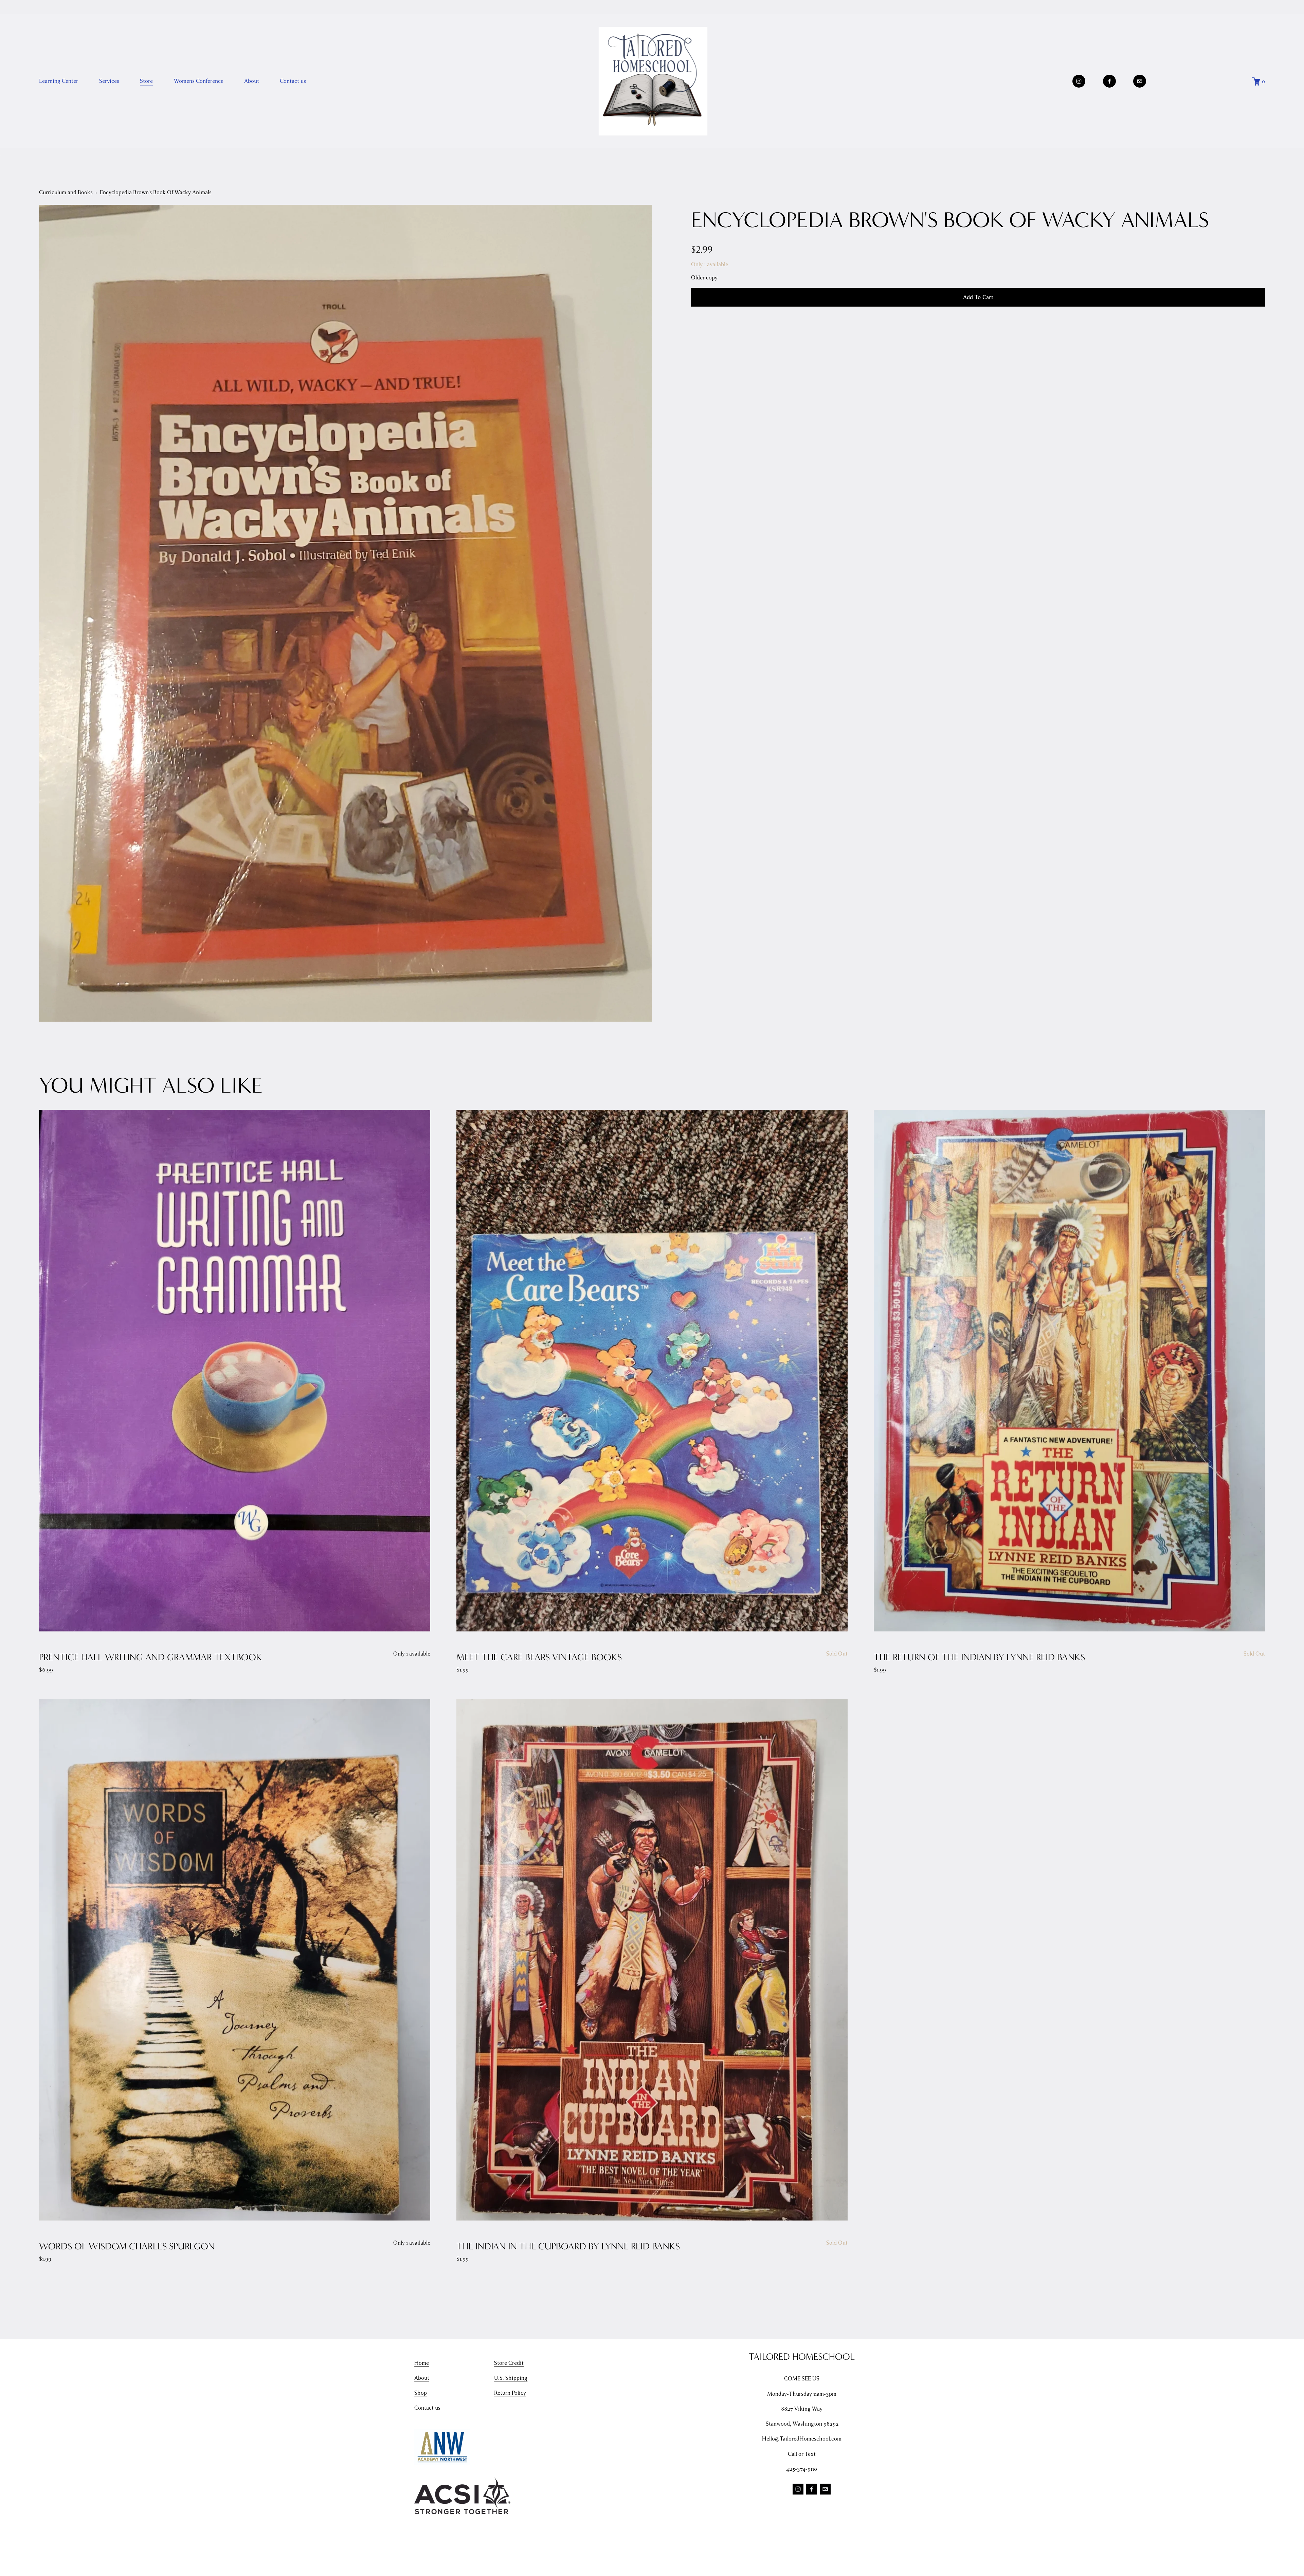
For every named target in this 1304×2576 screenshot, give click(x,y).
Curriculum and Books (66, 192)
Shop (421, 2393)
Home (422, 2363)
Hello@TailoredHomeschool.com (802, 2439)
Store (146, 81)
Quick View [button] (235, 1371)
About (422, 2378)
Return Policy (510, 2393)
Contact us (293, 81)
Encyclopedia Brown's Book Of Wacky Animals (156, 192)
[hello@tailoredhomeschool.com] (1140, 81)
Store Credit (509, 2363)
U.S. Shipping (511, 2378)
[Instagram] (1079, 81)
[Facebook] (1109, 81)
